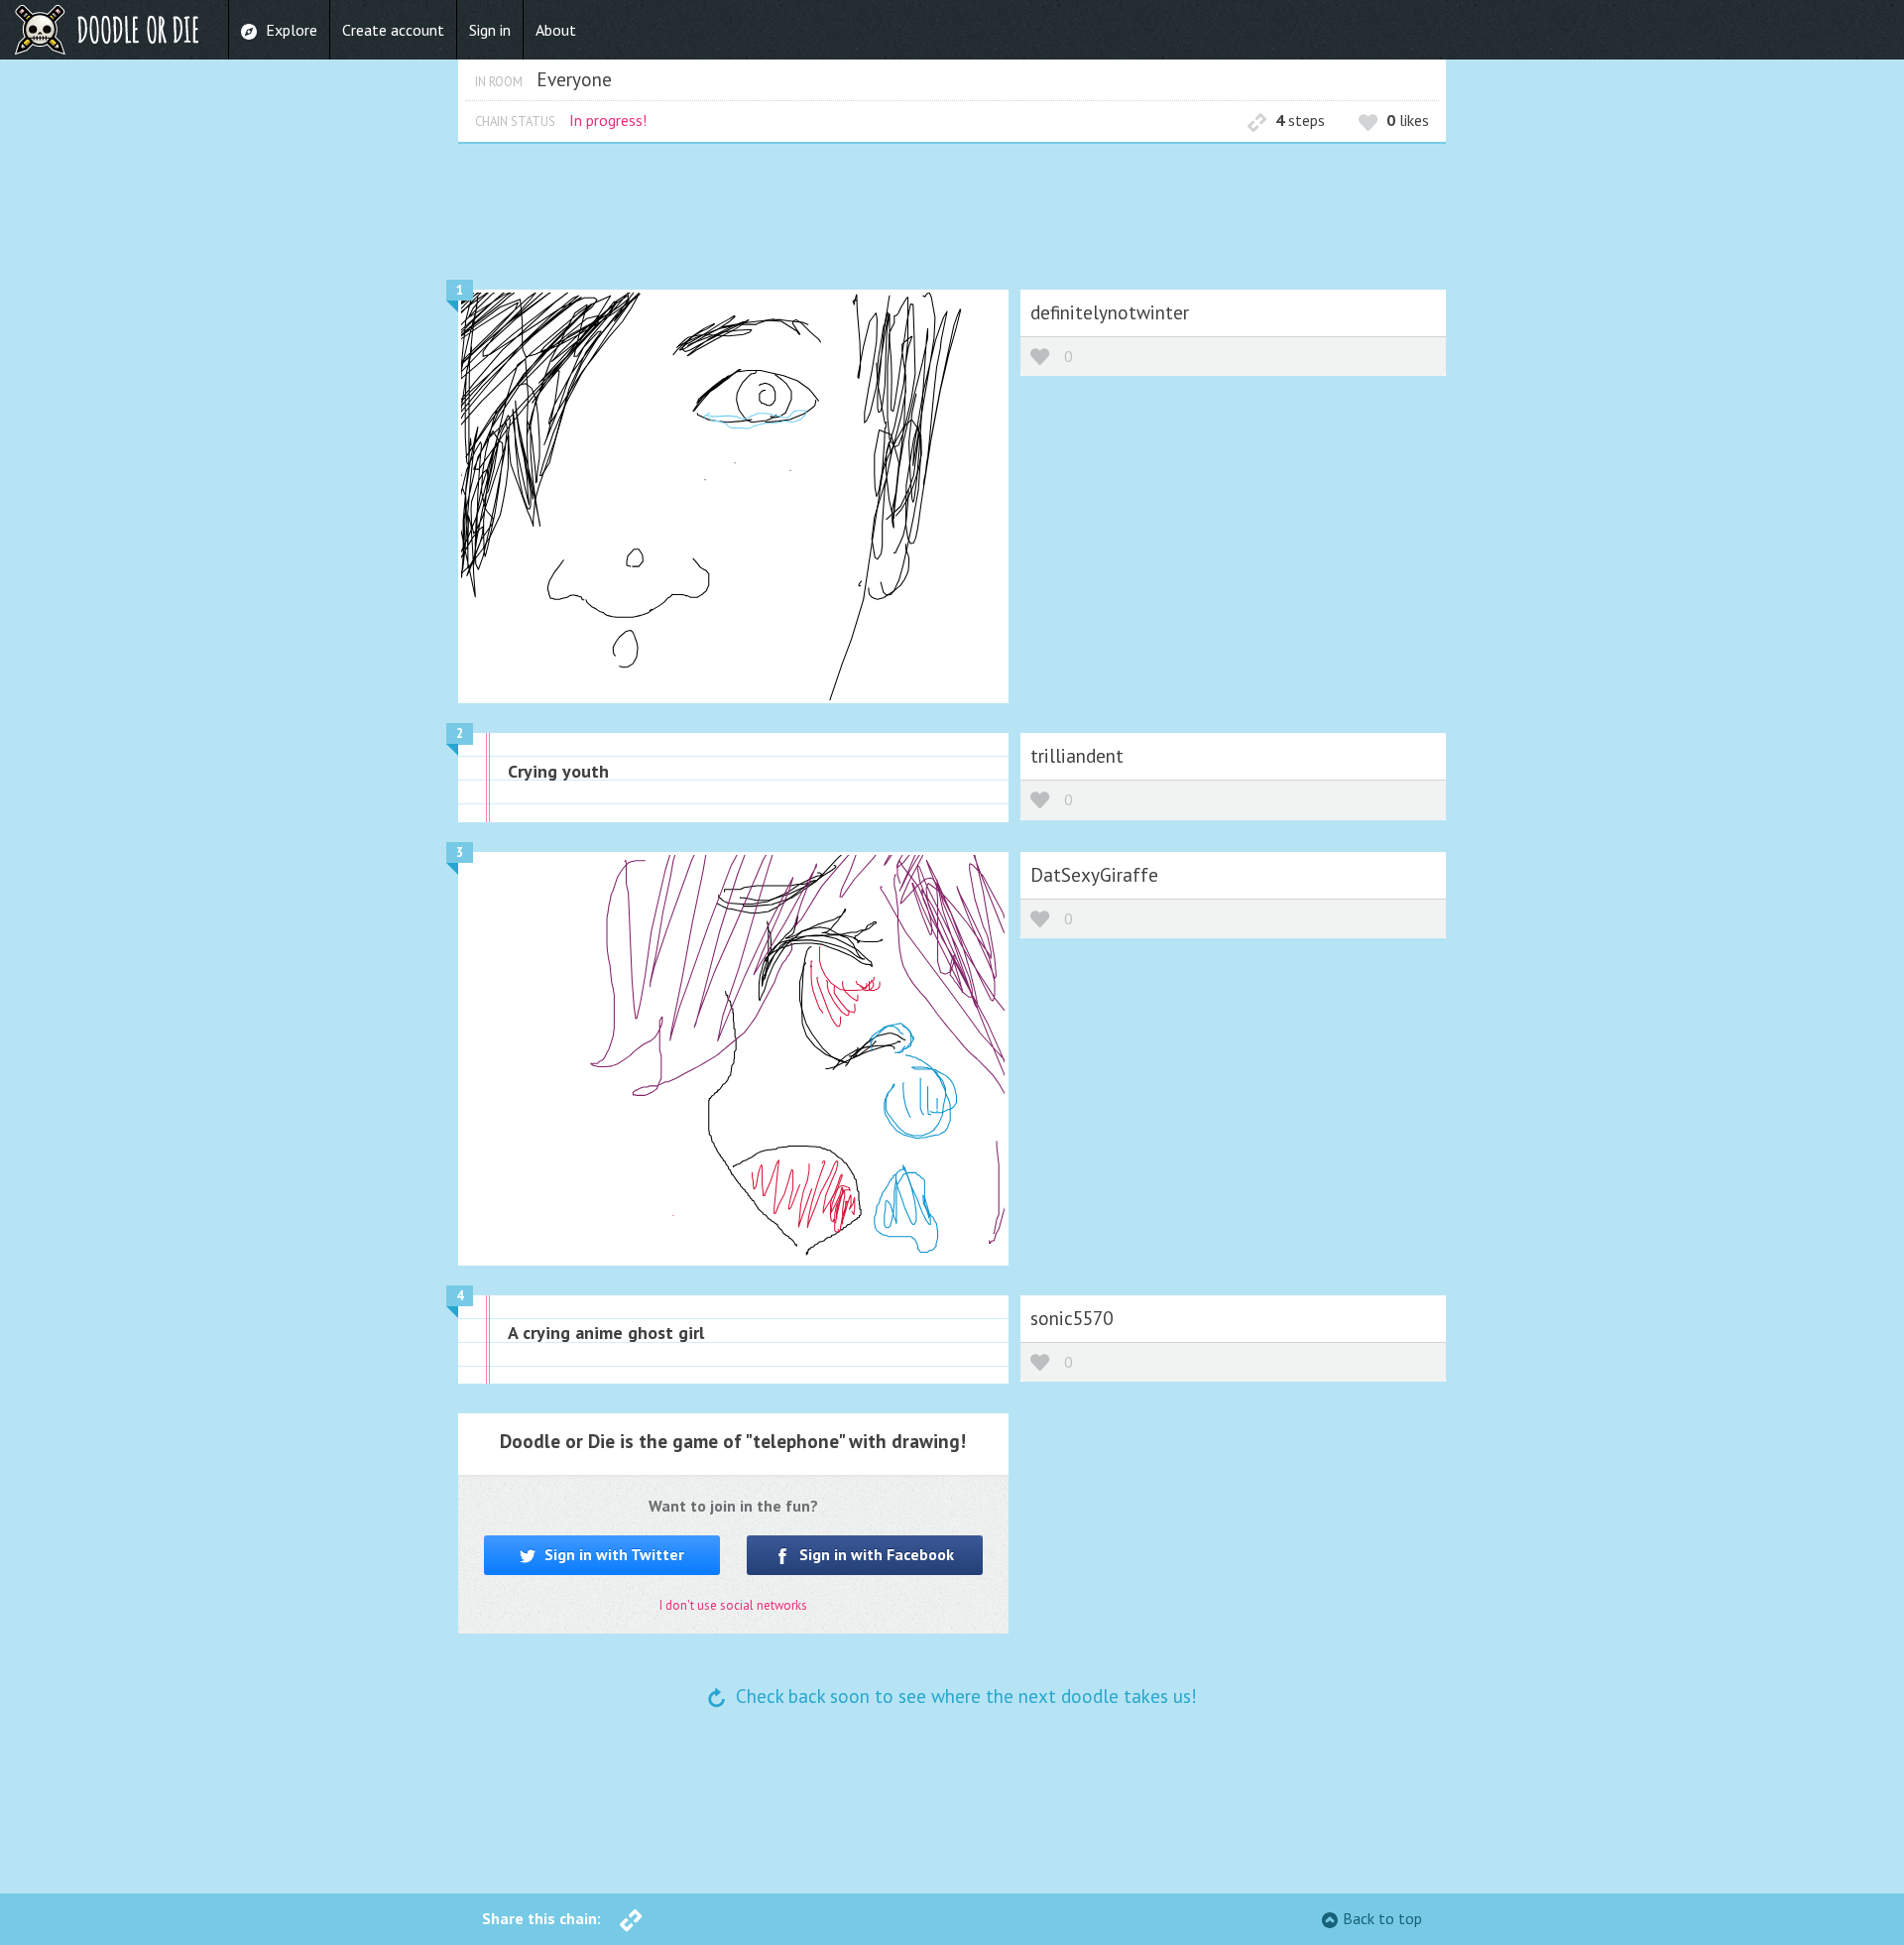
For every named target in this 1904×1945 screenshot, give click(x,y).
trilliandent (1077, 755)
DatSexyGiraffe (1094, 874)
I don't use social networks (733, 1605)
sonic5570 (1071, 1318)
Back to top (1382, 1918)
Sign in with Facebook (875, 1554)
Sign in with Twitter (612, 1554)
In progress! (608, 120)
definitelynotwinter (1110, 312)
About (556, 30)
